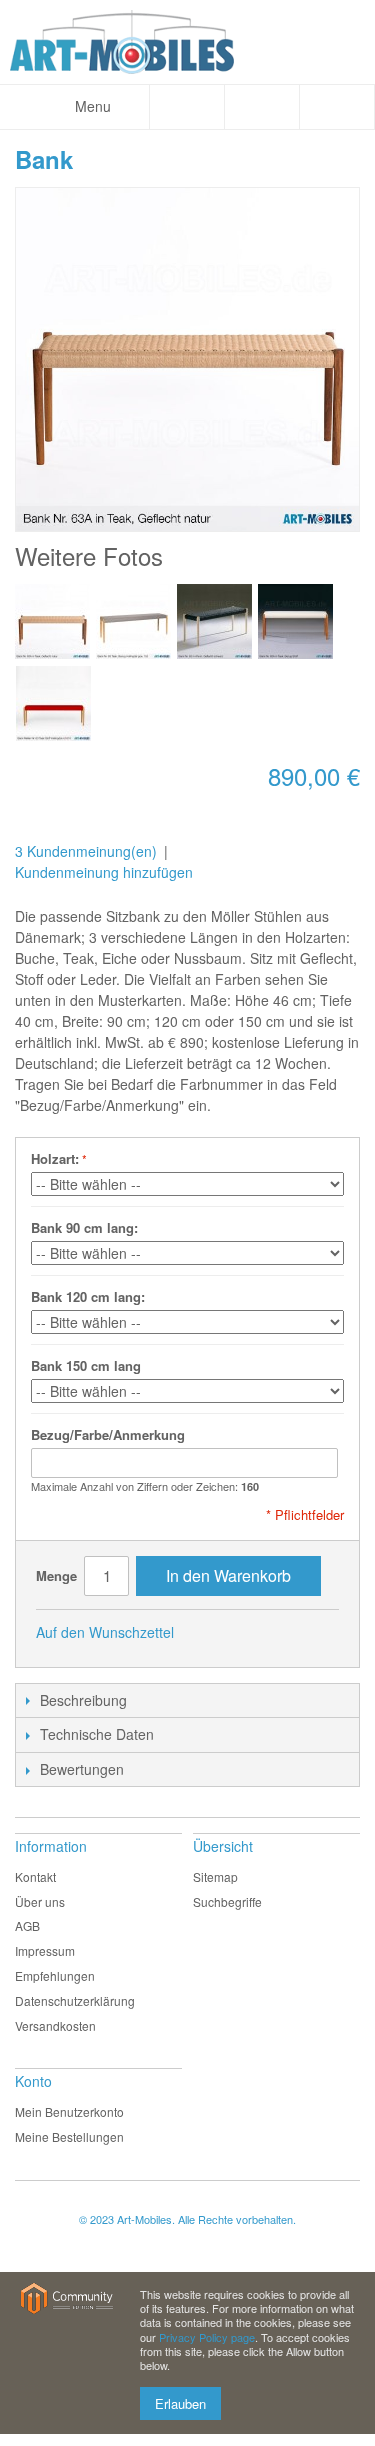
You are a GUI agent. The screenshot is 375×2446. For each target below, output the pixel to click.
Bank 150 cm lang (86, 1365)
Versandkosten (55, 2025)
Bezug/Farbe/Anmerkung (108, 1434)
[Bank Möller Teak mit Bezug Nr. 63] (295, 621)
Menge (56, 1575)
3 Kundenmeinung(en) (86, 851)
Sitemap (215, 1876)
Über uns (40, 1901)
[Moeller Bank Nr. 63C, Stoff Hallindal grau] (133, 621)
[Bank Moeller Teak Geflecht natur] (52, 621)
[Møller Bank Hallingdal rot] (53, 703)
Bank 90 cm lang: (84, 1227)
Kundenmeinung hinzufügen (104, 872)
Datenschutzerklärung (75, 2000)
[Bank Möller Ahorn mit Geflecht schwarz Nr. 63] (214, 621)
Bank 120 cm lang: (88, 1296)
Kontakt (35, 1876)
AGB (27, 1925)
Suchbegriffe (227, 1901)
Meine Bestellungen (69, 2136)
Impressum (45, 1950)
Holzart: (55, 1158)
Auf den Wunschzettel (105, 1632)
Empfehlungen (55, 1975)
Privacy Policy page (207, 2337)
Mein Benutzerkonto (69, 2111)
